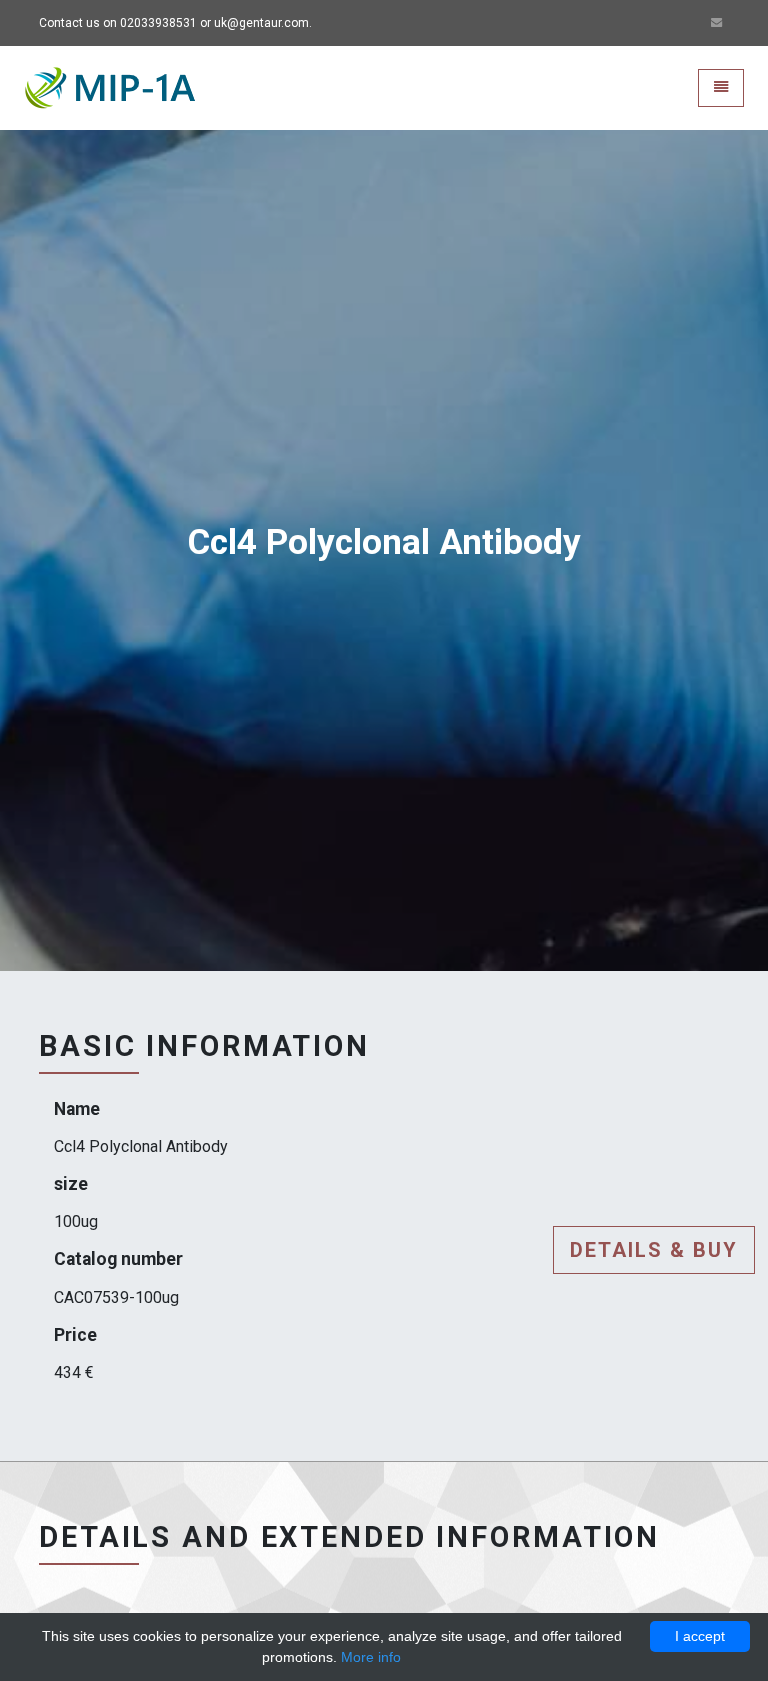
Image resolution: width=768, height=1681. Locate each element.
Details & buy (654, 1250)
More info (371, 1657)
